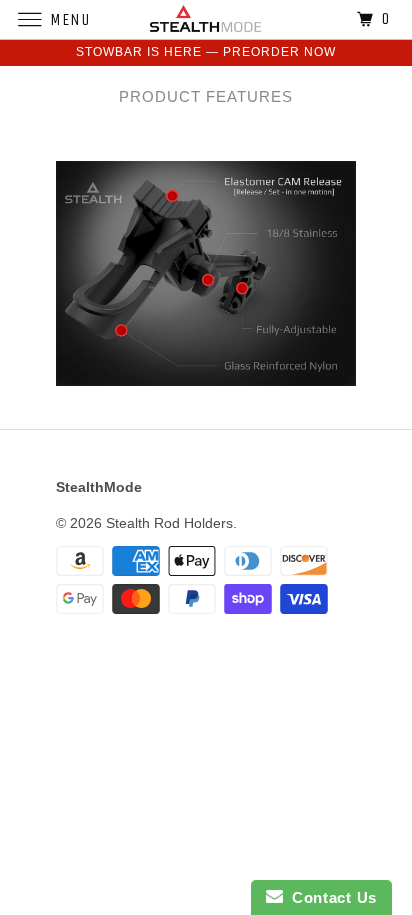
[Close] (376, 157)
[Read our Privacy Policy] (356, 710)
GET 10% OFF (206, 605)
